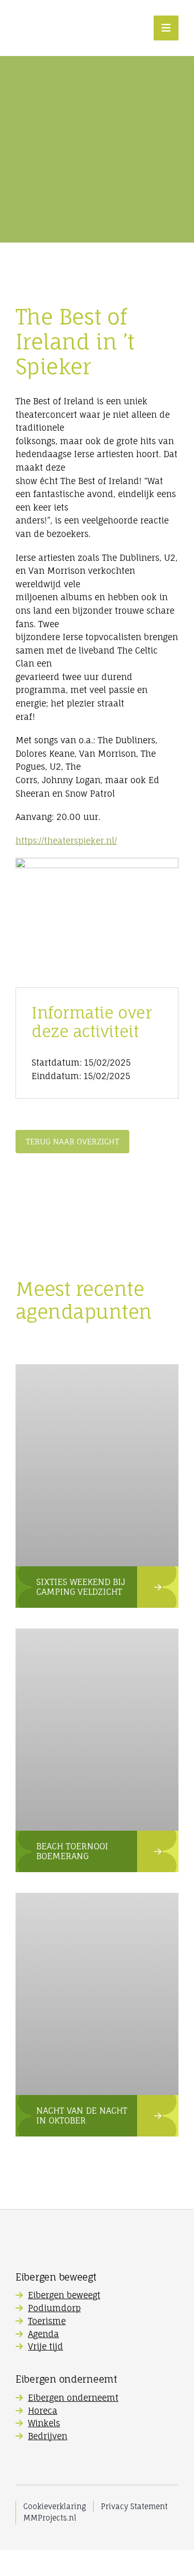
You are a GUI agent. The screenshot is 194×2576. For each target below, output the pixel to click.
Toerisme (47, 2321)
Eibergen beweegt (64, 2295)
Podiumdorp (54, 2308)
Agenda (43, 2334)
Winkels (44, 2423)
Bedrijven (48, 2436)
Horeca (43, 2411)
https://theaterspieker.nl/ (66, 841)
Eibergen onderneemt (73, 2398)
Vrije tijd (46, 2346)
